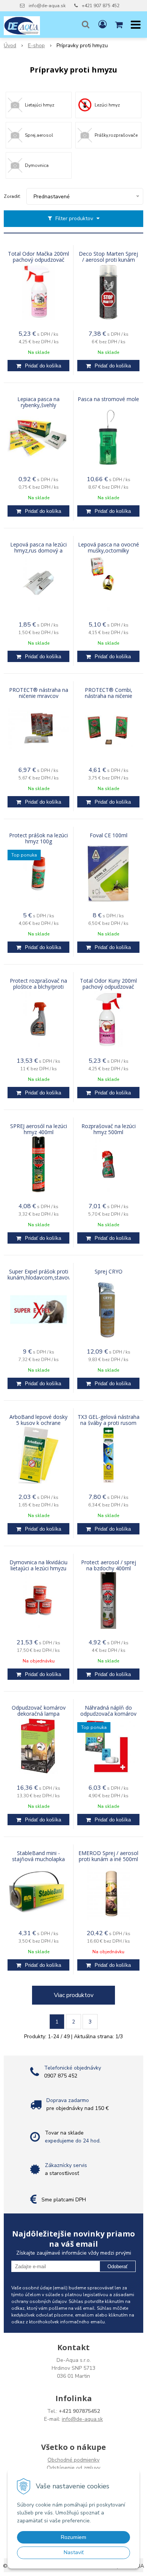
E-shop (36, 46)
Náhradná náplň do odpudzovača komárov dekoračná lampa (108, 1714)
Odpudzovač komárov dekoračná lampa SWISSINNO (39, 1714)
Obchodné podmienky (73, 2460)
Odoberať (118, 2267)
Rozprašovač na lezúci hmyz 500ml (109, 1129)
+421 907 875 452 (101, 6)
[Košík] (119, 25)
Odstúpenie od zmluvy (73, 2468)
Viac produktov (74, 1995)
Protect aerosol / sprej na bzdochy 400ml (109, 1565)
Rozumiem (73, 2537)
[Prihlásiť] (103, 25)
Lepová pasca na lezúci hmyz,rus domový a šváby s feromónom (38, 551)
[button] (86, 25)
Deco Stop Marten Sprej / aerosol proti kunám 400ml (108, 260)
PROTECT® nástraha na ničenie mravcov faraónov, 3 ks (39, 696)
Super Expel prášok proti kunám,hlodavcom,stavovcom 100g (38, 1278)
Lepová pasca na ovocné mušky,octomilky (109, 548)
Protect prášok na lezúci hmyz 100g (38, 838)
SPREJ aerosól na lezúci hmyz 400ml (39, 1129)
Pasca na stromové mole (108, 399)
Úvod (10, 46)
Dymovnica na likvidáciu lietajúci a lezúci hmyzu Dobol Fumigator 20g (38, 1568)
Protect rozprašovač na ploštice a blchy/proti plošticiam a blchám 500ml (38, 987)
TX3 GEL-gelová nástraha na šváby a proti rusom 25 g (109, 1423)
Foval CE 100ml (109, 835)
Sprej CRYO (109, 1272)
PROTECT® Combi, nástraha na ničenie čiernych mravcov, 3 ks (108, 696)
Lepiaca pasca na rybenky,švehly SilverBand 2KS (38, 405)
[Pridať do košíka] (38, 366)
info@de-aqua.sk (47, 6)
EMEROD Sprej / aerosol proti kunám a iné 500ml (108, 1856)
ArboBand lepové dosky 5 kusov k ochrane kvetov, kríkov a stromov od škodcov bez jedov (38, 1423)
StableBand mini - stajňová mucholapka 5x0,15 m (38, 1859)
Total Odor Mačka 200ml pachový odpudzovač (38, 257)
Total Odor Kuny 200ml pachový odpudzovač (108, 984)
